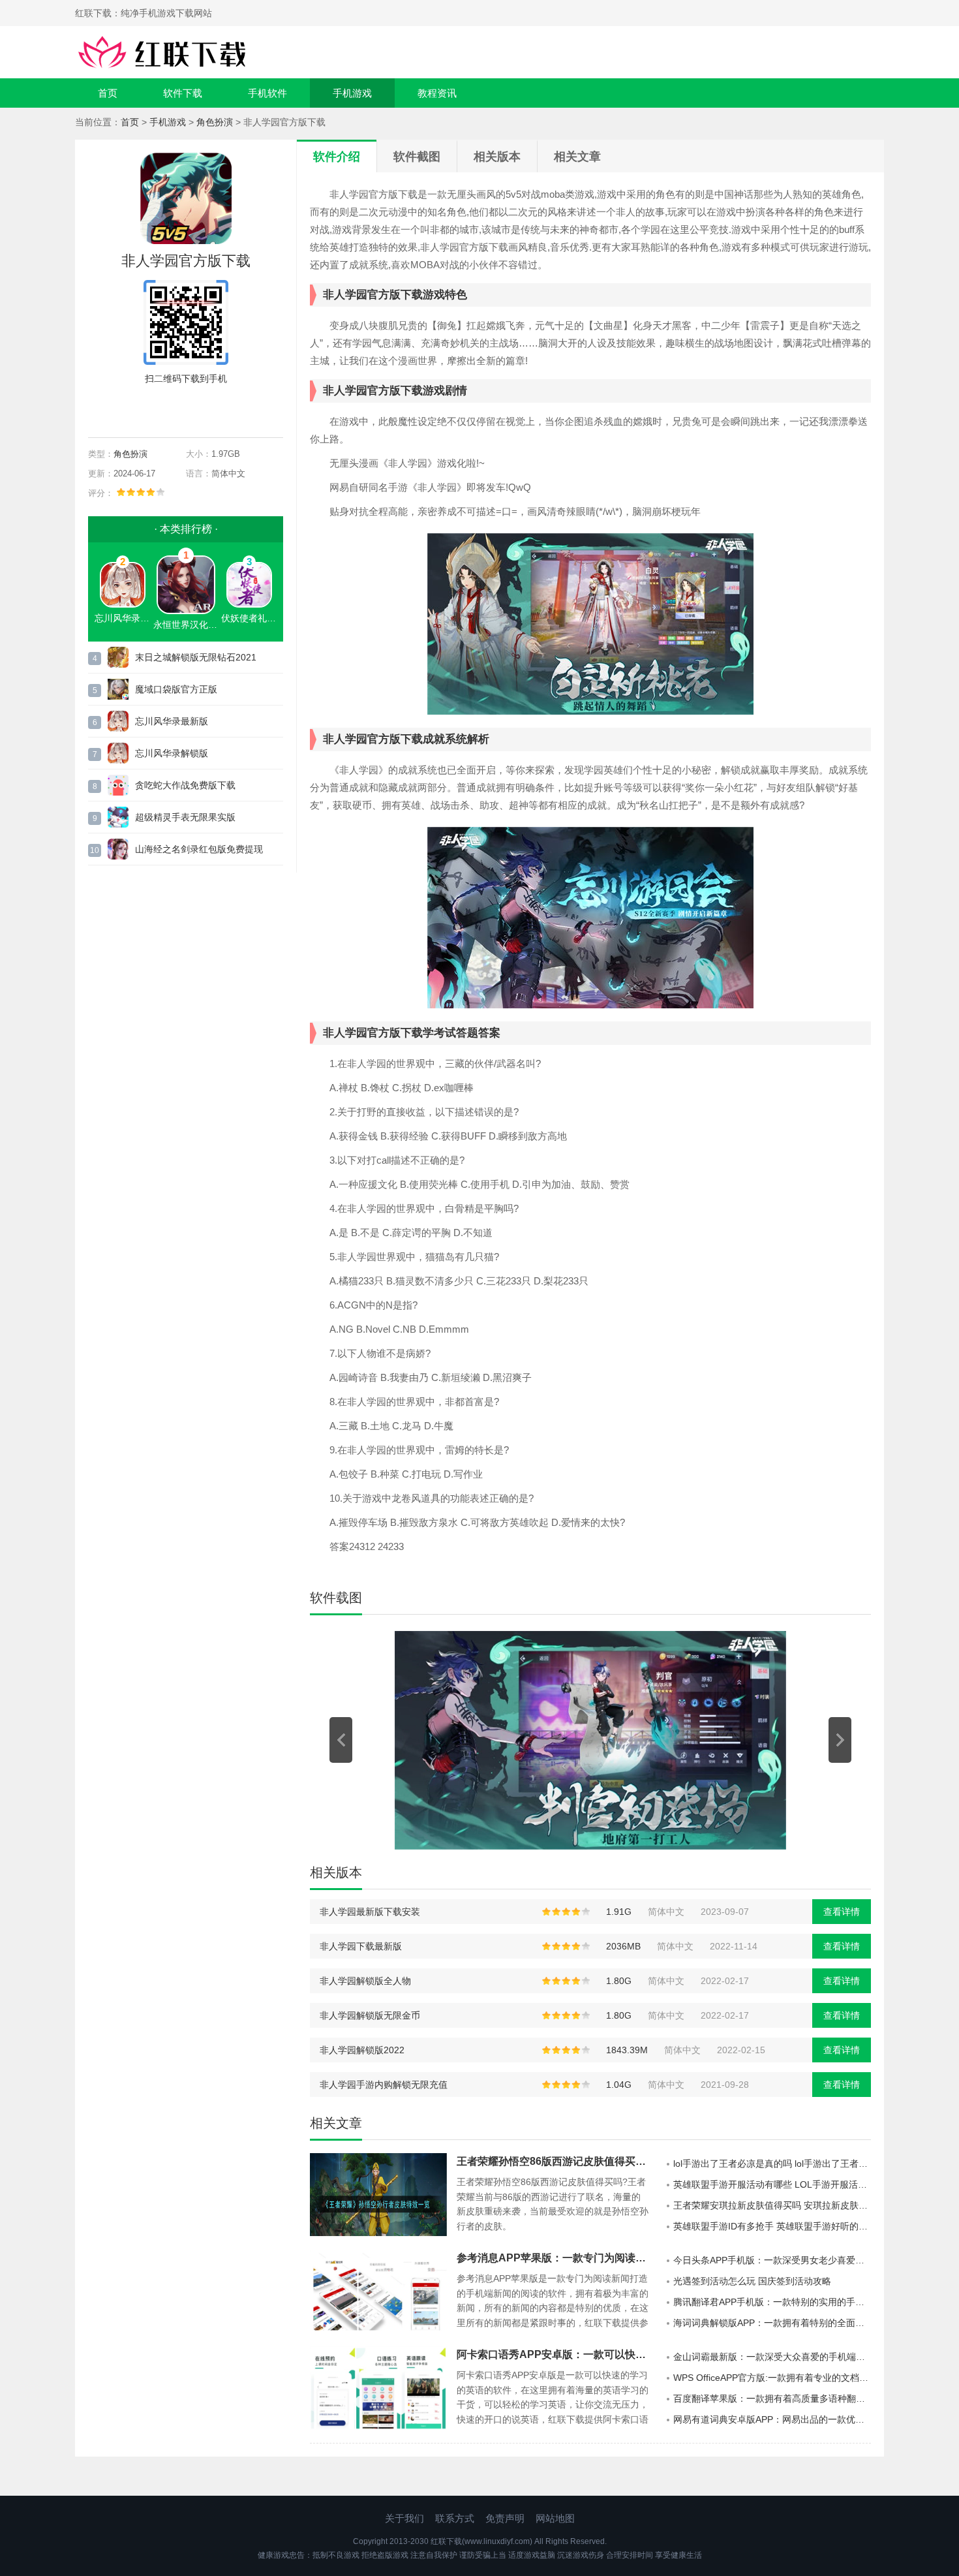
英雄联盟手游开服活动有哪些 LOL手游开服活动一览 (772, 2184)
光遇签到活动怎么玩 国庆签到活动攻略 (752, 2281)
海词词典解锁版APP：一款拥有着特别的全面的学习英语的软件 (772, 2323)
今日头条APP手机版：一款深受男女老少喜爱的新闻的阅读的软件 (772, 2260)
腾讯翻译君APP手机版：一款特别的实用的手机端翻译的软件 (772, 2302)
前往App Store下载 (196, 409)
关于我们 (404, 2518)
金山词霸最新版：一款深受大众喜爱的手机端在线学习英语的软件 (772, 2357)
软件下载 (183, 93)
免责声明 (505, 2518)
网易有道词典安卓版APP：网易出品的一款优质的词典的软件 (772, 2419)
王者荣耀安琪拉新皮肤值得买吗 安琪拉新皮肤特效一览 (772, 2205)
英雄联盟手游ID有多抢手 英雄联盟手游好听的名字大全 (772, 2226)
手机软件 (267, 93)
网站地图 (555, 2518)
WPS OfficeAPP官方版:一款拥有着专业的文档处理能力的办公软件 (772, 2378)
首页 (108, 93)
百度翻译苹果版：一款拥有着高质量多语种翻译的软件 (772, 2398)
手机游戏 (352, 93)
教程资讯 (437, 93)
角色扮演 (215, 122)
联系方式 (455, 2518)
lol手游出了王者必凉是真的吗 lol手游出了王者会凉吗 (772, 2164)
